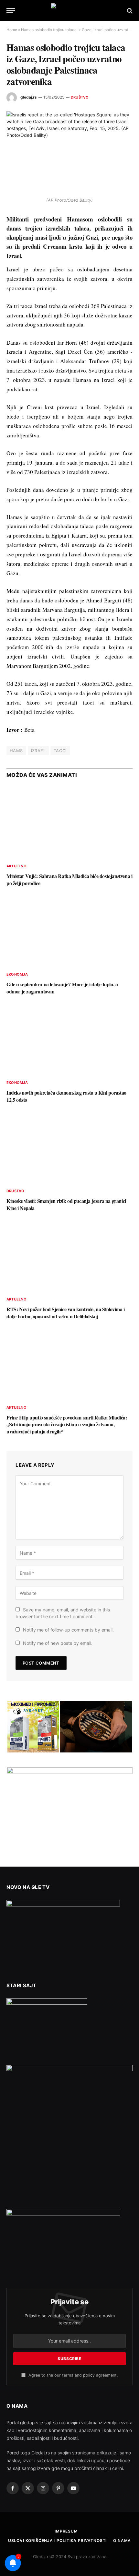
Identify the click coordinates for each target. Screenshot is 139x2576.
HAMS (16, 751)
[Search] (129, 11)
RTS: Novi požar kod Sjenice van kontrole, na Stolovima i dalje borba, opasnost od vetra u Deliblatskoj (66, 1313)
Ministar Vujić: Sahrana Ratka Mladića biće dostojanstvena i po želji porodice (69, 879)
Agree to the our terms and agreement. (72, 2375)
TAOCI (60, 751)
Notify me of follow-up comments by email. (68, 1630)
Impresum (66, 2531)
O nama (122, 2540)
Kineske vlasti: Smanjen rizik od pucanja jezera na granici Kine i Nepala (66, 1204)
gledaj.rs (29, 97)
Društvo (80, 97)
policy (89, 2375)
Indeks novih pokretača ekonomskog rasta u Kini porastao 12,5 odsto (66, 1096)
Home (12, 30)
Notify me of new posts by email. (58, 1643)
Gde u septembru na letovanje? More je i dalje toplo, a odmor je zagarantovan (62, 988)
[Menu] (11, 11)
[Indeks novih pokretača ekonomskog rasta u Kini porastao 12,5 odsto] (69, 1039)
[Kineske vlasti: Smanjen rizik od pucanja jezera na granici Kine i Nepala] (69, 1147)
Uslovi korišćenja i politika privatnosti (58, 2540)
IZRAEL (38, 751)
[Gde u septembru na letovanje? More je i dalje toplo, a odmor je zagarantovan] (69, 931)
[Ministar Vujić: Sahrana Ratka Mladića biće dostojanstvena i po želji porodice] (69, 822)
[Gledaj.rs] (69, 11)
